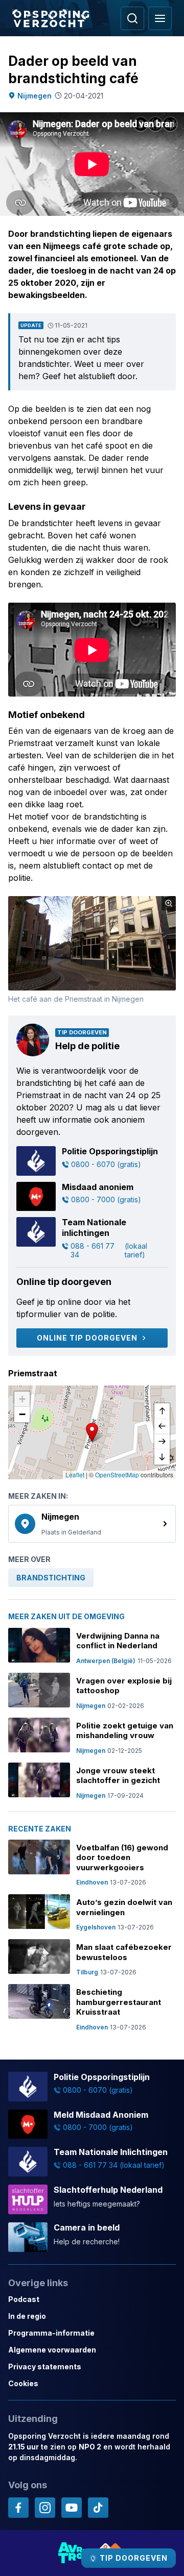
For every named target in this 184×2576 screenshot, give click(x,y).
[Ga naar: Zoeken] (132, 18)
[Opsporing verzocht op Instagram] (45, 2508)
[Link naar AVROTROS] (73, 2553)
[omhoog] (162, 1411)
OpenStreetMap (117, 1475)
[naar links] (162, 1426)
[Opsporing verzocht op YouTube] (72, 2508)
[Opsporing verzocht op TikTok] (98, 2508)
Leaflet (75, 1475)
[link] (92, 1524)
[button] (92, 1432)
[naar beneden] (162, 1457)
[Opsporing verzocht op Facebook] (18, 2508)
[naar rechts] (162, 1442)
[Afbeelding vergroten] (169, 903)
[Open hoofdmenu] (160, 18)
